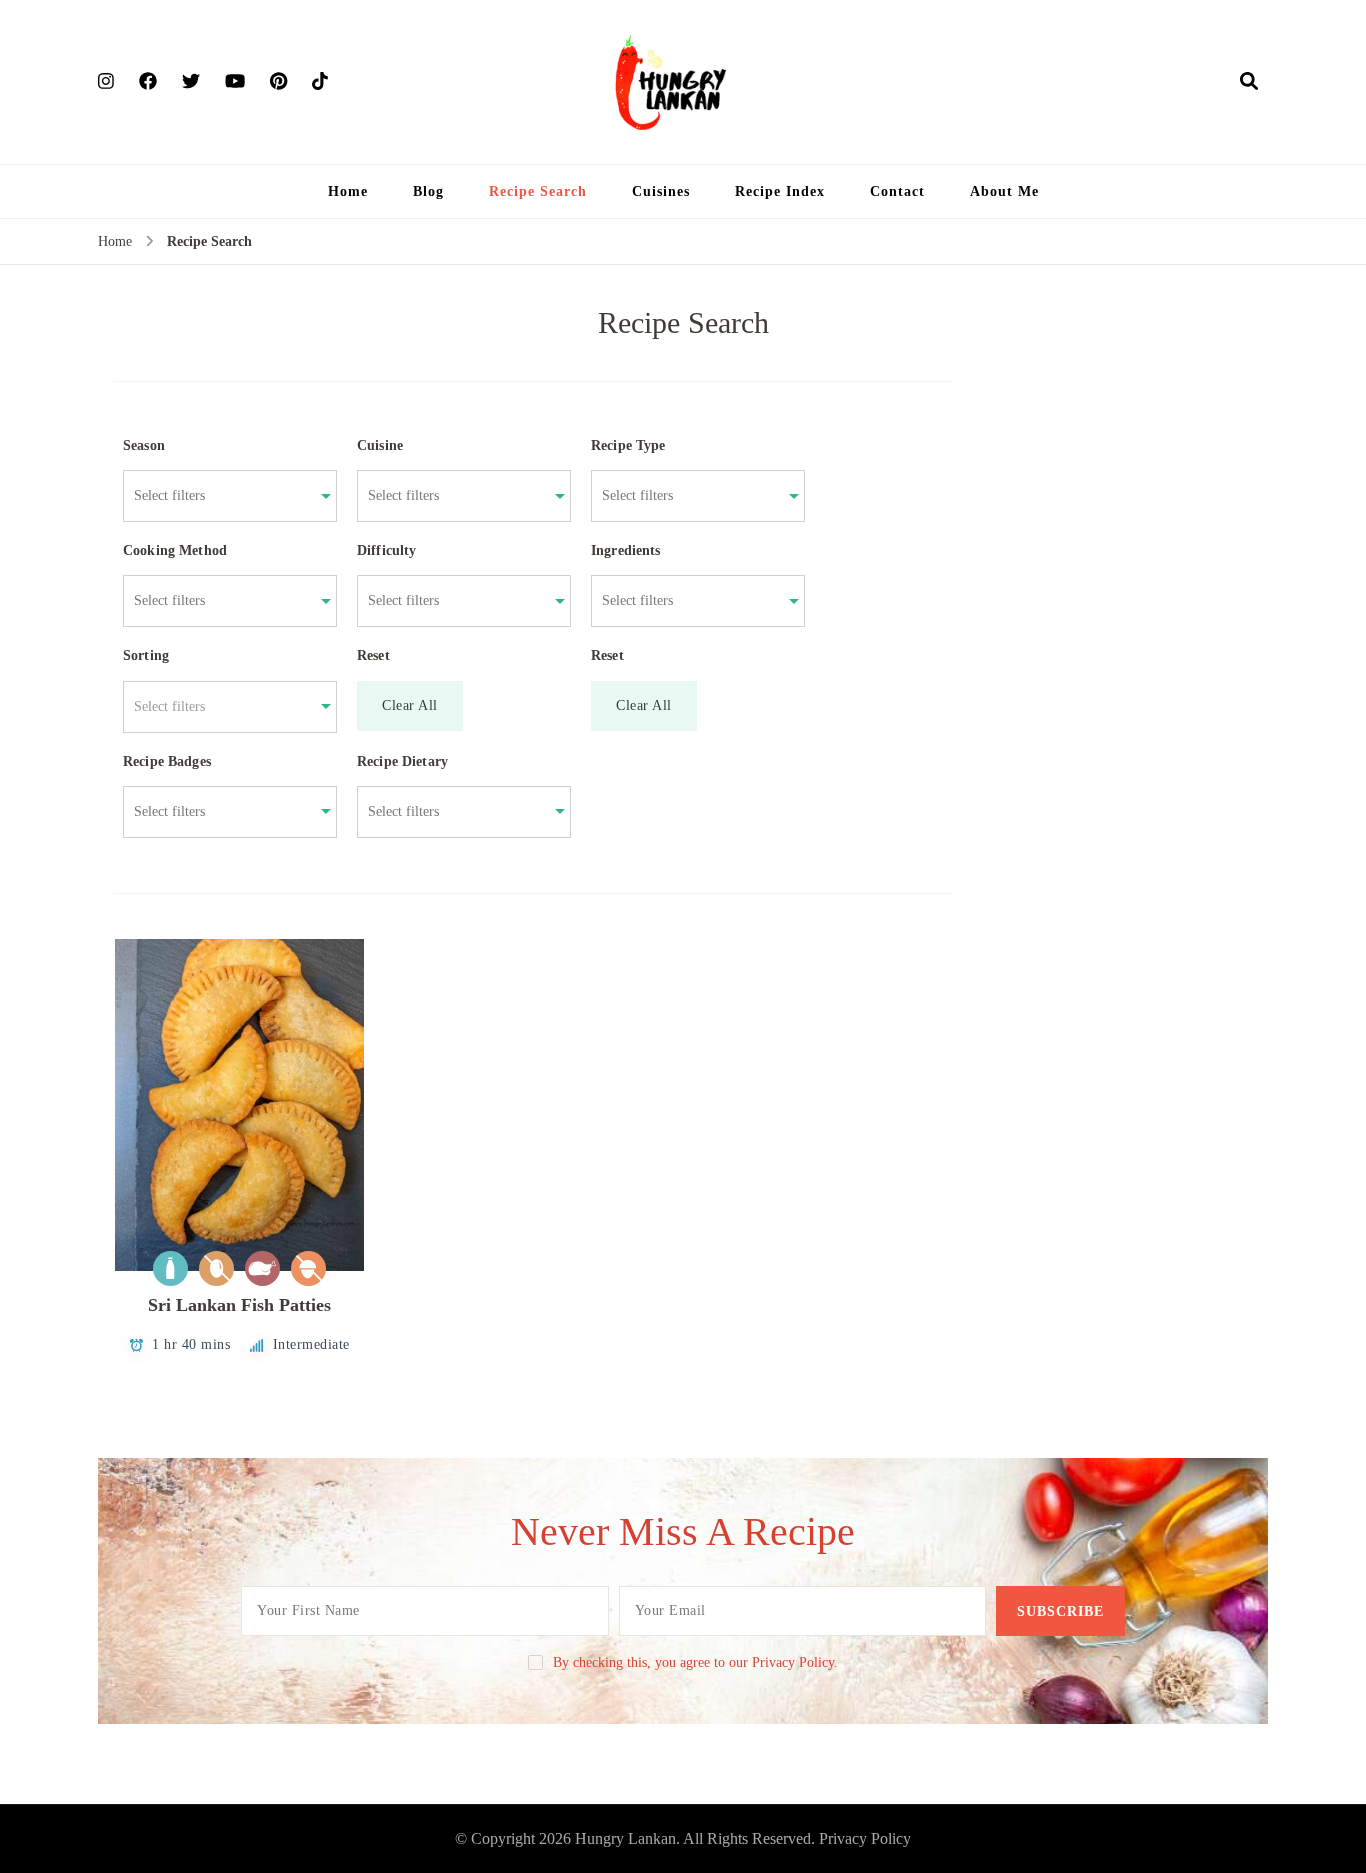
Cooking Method (175, 550)
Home (348, 191)
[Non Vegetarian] (262, 1268)
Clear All (410, 705)
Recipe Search (538, 191)
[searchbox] (219, 496)
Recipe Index (780, 191)
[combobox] (219, 496)
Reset (373, 655)
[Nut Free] (308, 1268)
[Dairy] (170, 1268)
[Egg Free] (216, 1268)
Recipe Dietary (402, 761)
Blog (428, 191)
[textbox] (219, 707)
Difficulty (387, 550)
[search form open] (1249, 81)
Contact (897, 191)
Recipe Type (628, 445)
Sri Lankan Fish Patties (239, 1305)
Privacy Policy (865, 1838)
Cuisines (661, 191)
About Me (1004, 191)
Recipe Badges (167, 761)
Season (144, 445)
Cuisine (380, 445)
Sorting (146, 655)
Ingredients (626, 550)
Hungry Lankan (625, 1838)
